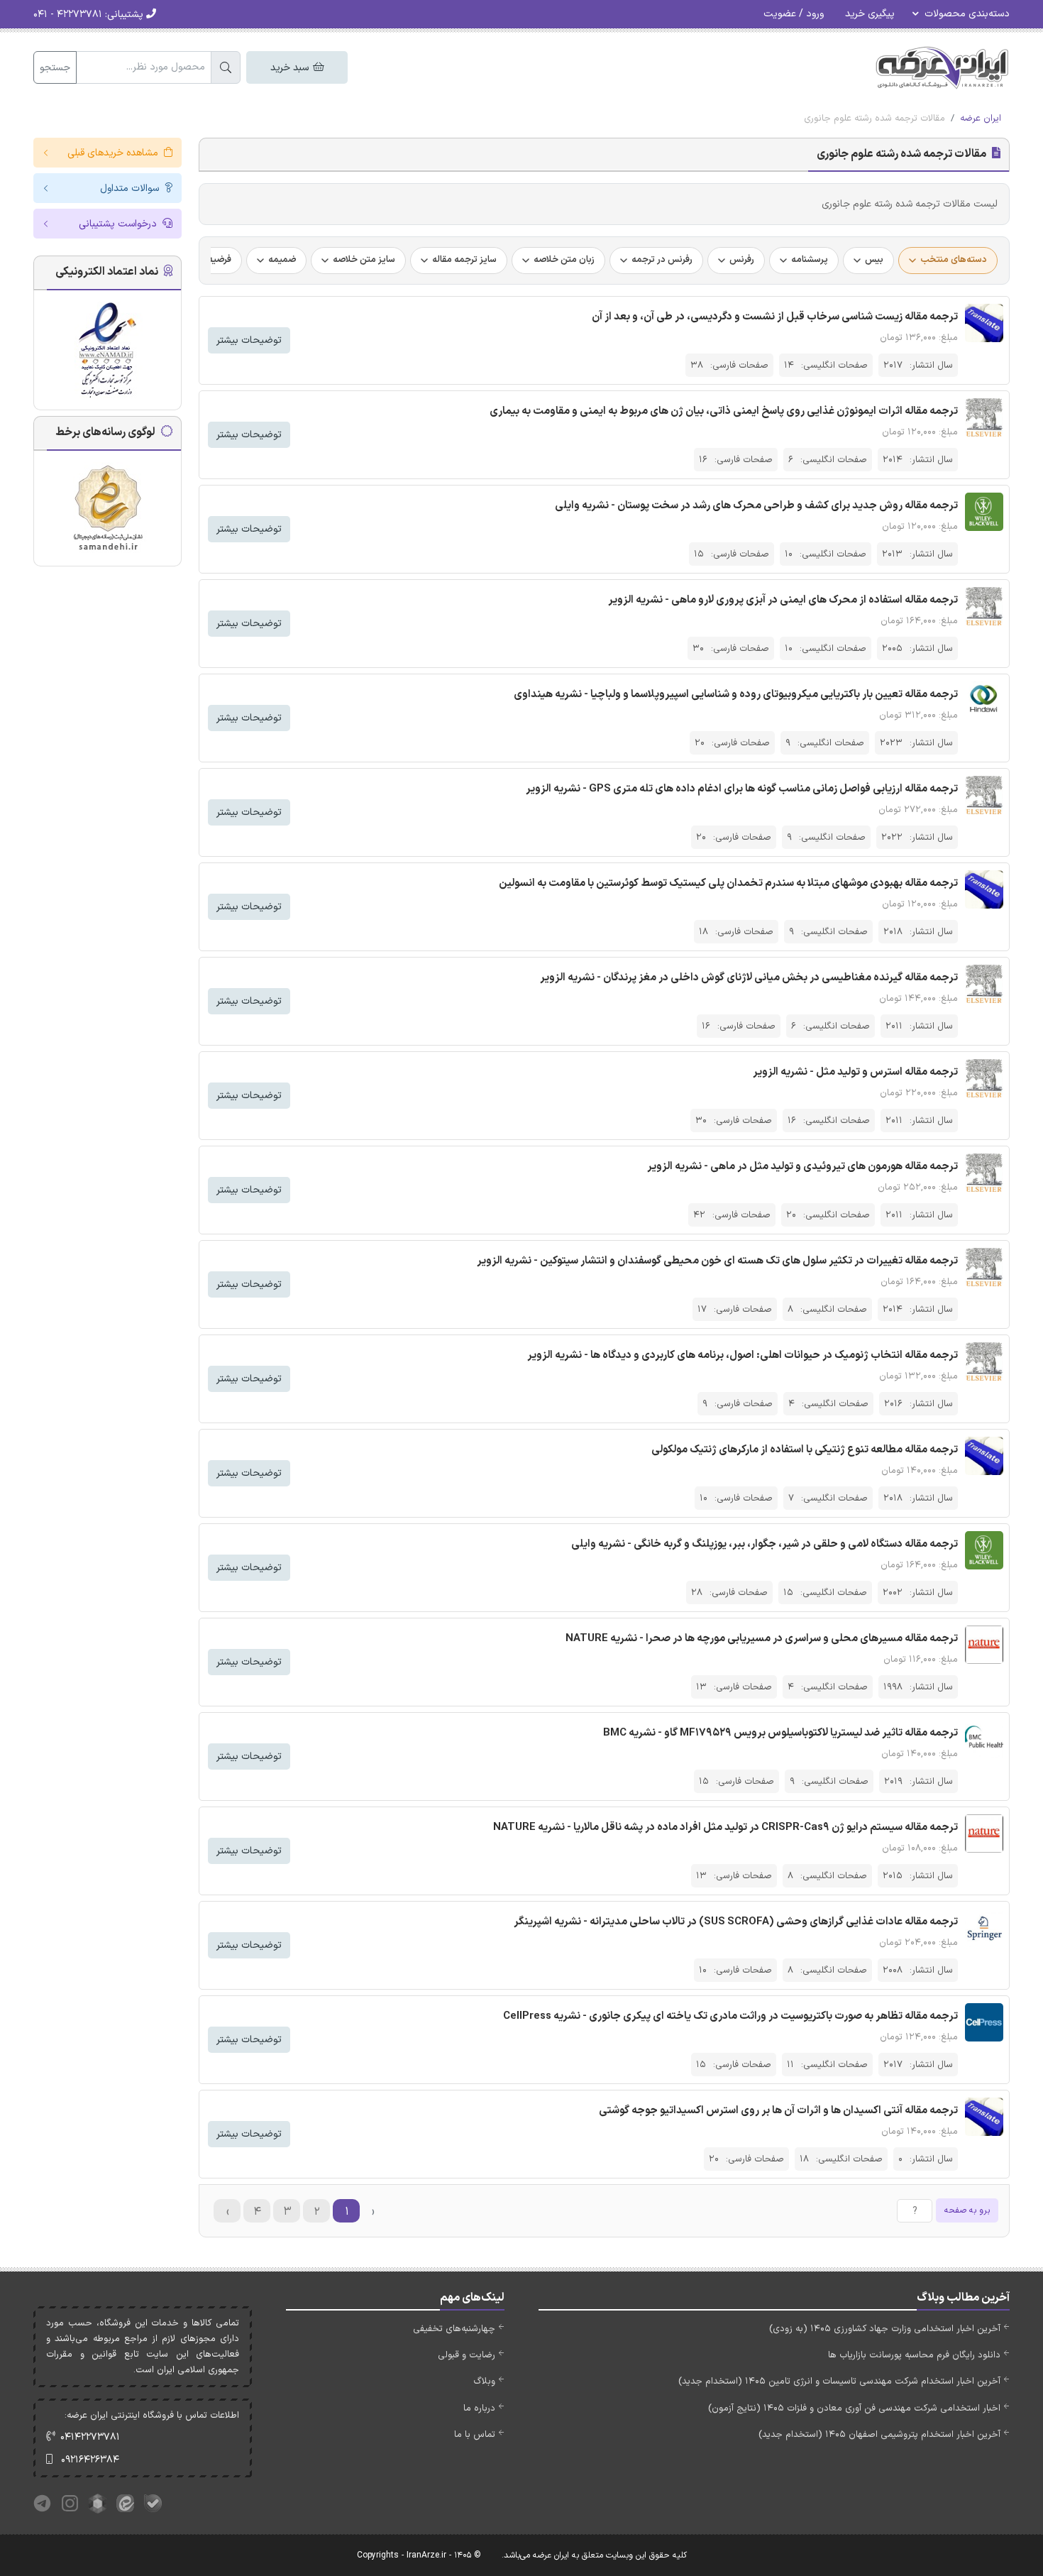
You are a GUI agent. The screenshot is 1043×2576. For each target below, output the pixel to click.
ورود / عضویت (794, 14)
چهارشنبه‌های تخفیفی (454, 2329)
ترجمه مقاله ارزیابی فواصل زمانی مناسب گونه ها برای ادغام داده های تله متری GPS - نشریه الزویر (742, 789)
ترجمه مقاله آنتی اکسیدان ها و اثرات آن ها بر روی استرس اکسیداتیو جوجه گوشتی (778, 2111)
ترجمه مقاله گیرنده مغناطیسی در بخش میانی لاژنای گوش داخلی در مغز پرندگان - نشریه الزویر (749, 978)
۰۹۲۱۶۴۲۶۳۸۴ (90, 2460)
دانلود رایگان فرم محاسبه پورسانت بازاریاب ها (914, 2355)
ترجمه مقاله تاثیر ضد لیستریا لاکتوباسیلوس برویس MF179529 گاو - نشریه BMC (780, 1733)
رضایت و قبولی (467, 2355)
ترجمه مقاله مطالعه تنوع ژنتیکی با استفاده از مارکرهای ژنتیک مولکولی (805, 1450)
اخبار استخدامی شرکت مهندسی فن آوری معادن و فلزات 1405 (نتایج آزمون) (854, 2408)
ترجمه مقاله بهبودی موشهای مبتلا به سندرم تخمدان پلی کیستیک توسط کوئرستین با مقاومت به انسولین (728, 883)
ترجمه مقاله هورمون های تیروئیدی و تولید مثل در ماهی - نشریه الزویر (802, 1167)
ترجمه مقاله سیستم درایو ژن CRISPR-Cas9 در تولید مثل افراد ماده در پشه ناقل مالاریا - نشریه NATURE (725, 1827)
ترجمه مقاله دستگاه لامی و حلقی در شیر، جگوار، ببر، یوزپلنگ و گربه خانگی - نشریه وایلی (765, 1544)
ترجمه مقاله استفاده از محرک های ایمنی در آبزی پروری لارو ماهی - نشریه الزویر (783, 600)
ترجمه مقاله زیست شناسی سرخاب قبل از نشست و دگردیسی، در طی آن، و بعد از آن (775, 317)
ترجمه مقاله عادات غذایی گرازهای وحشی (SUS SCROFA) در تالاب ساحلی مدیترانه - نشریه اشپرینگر (736, 1922)
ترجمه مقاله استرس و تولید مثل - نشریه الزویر (855, 1072)
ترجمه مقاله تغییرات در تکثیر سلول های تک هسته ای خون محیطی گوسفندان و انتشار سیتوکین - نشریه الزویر (717, 1261)
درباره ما (479, 2408)
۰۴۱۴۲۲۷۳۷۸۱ (90, 2437)
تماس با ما (475, 2435)
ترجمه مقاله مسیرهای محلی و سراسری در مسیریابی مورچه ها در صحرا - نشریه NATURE (762, 1639)
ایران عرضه (981, 119)
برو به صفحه (967, 2210)
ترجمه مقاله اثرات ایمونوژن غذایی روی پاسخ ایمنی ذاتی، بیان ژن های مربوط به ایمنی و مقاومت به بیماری (724, 411)
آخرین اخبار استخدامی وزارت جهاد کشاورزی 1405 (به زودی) (885, 2329)
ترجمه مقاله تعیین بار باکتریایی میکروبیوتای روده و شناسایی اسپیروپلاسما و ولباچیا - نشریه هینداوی (736, 695)
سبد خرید (291, 68)
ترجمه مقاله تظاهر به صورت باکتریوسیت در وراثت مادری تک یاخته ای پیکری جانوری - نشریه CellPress (730, 2016)
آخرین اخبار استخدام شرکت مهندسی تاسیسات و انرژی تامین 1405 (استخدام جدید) (839, 2382)
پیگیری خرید (870, 14)
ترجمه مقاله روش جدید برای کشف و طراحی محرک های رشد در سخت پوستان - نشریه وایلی (756, 506)
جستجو (55, 68)
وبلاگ (484, 2382)
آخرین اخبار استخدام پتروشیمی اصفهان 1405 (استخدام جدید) (879, 2435)
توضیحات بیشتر (249, 340)
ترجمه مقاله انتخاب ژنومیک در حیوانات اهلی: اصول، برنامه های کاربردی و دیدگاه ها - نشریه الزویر (743, 1355)
